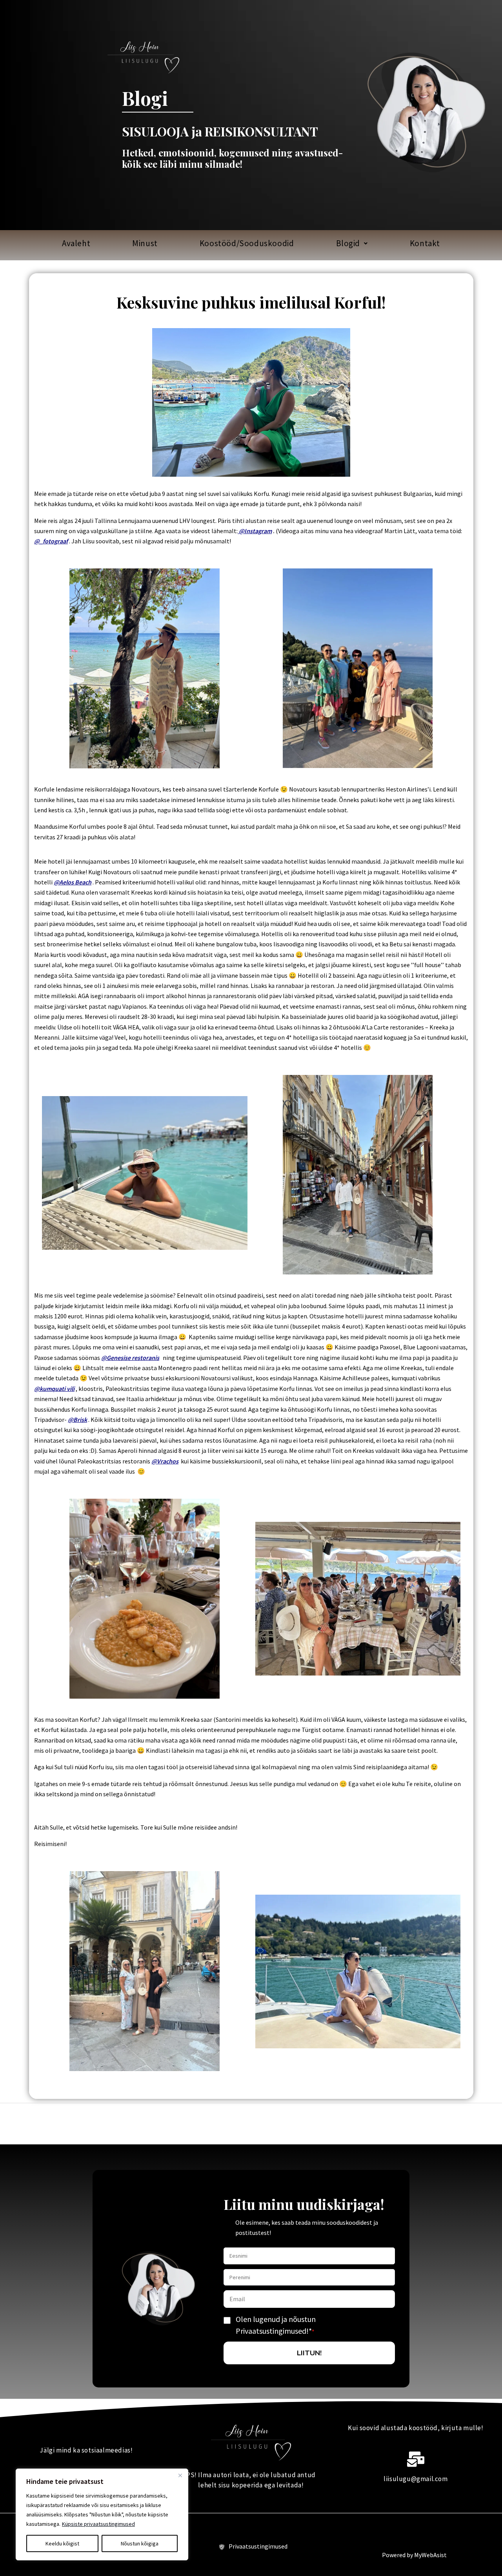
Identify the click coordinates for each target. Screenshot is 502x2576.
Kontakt (425, 243)
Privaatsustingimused (258, 2546)
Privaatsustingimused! (272, 2331)
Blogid (348, 243)
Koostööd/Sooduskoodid (247, 243)
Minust (145, 243)
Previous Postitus (28, 2123)
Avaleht (76, 243)
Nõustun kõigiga (140, 2543)
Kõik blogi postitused (40, 265)
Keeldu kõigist (62, 2543)
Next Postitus (479, 2123)
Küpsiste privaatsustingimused (98, 2524)
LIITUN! (309, 2353)
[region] (102, 2514)
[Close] (180, 2475)
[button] (352, 243)
